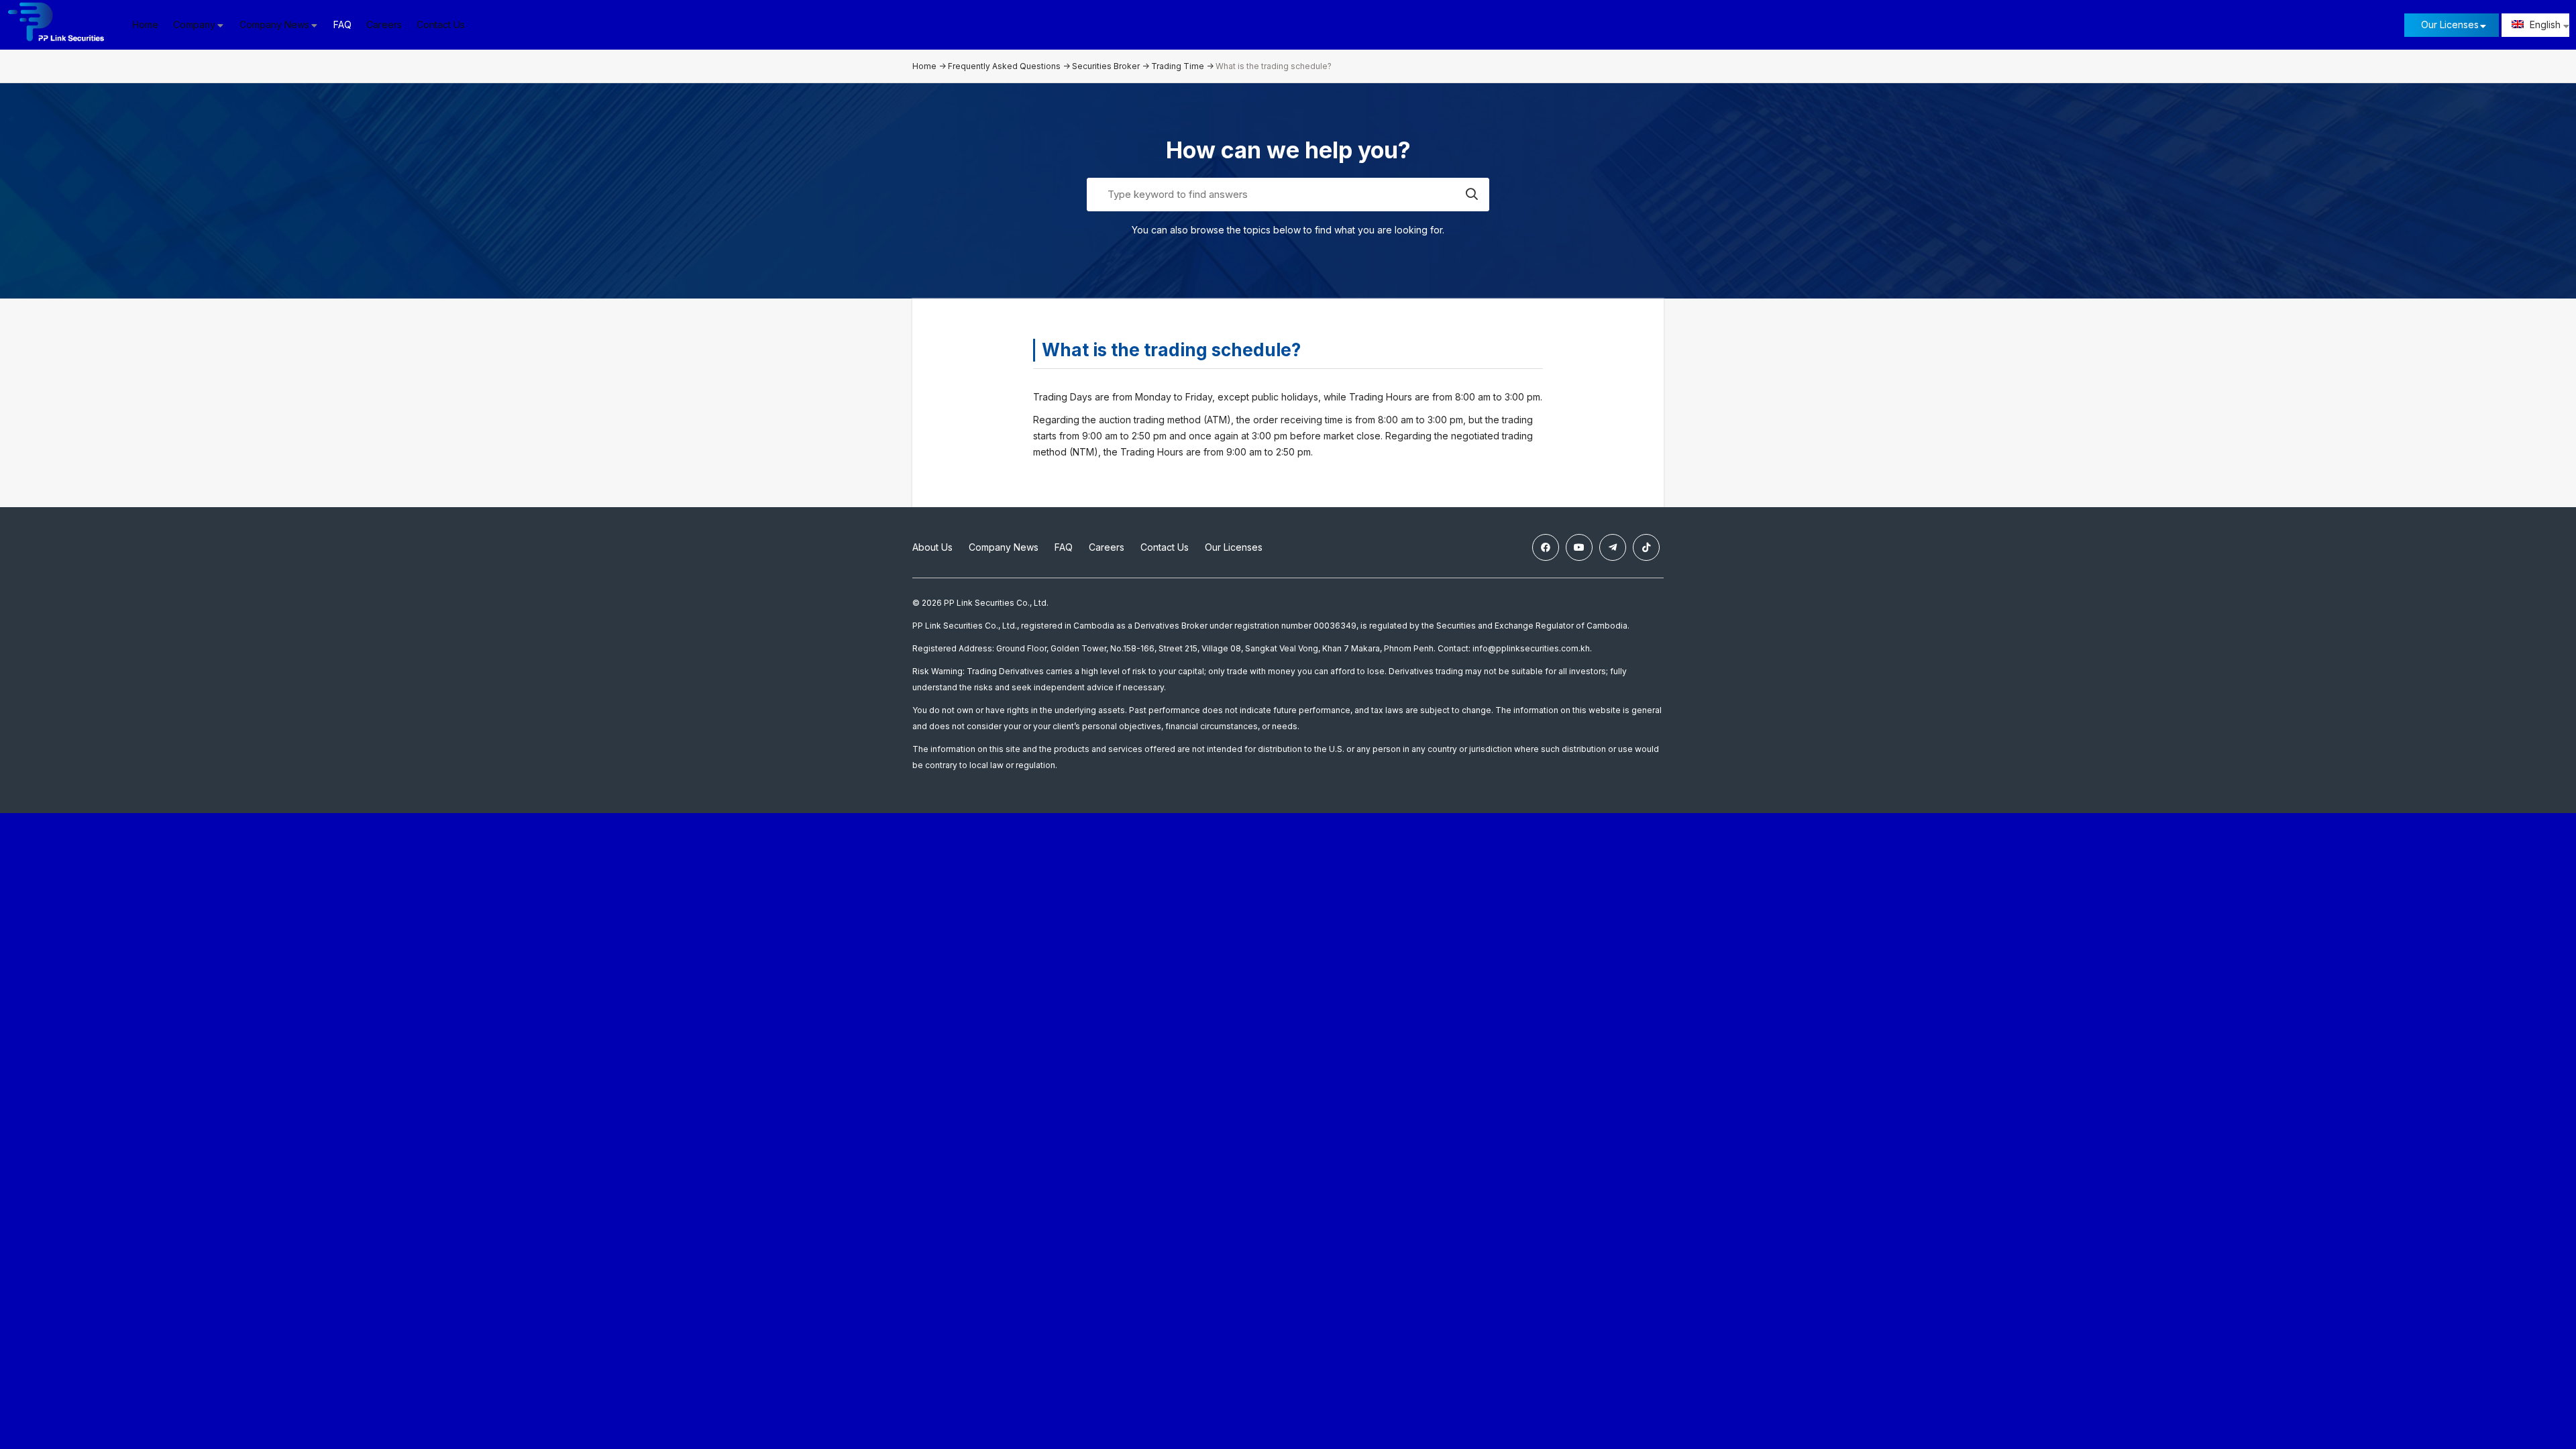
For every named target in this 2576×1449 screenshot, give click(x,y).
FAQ (342, 24)
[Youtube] (1579, 547)
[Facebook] (1546, 547)
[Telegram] (1613, 547)
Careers (384, 24)
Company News (1004, 547)
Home (145, 24)
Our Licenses (2450, 24)
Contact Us (441, 24)
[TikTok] (1646, 547)
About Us (932, 547)
